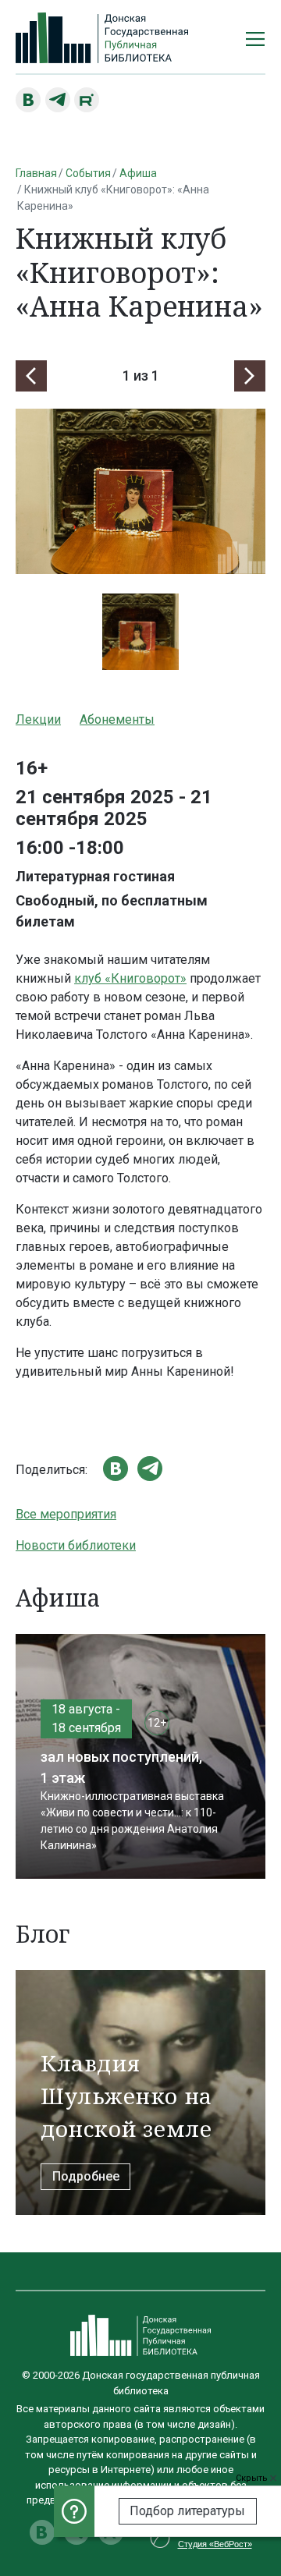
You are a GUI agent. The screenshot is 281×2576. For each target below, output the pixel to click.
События (88, 173)
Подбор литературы (187, 2511)
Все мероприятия (66, 1514)
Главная (36, 173)
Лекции (38, 719)
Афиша (138, 173)
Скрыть (253, 2478)
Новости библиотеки (76, 1545)
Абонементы (117, 719)
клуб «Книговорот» (130, 978)
